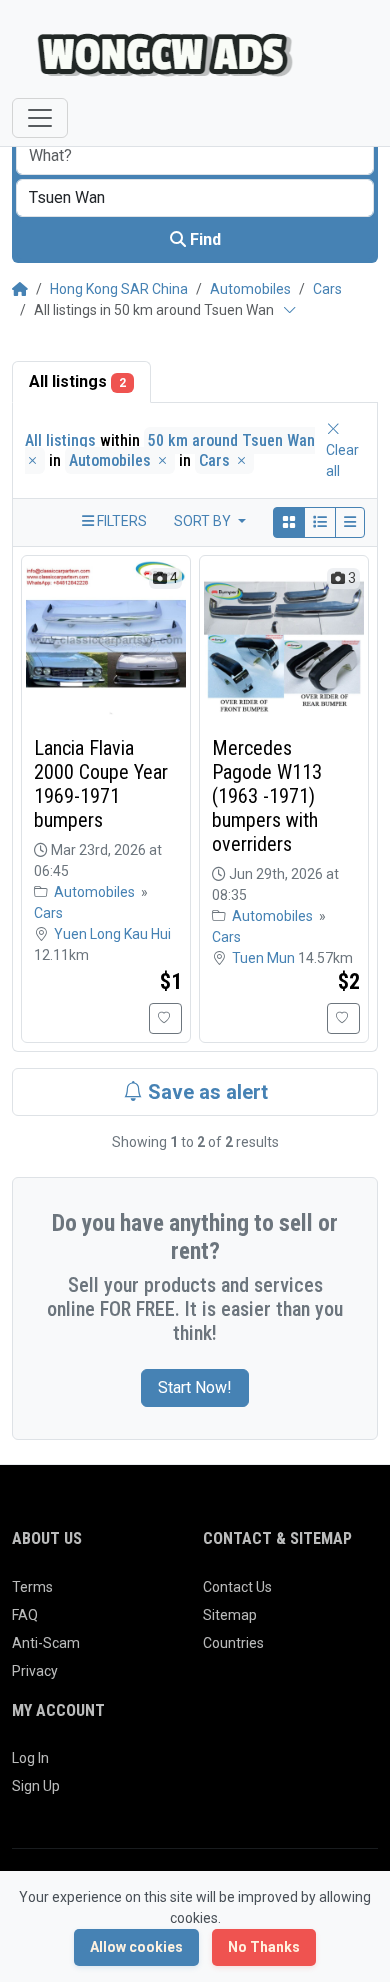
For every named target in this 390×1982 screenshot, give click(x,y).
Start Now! (195, 1387)
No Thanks (264, 1947)
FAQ (25, 1615)
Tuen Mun (265, 958)
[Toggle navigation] (40, 118)
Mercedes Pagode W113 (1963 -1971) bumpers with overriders (267, 796)
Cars (327, 289)
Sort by (204, 521)
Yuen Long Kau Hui (112, 934)
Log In (30, 1758)
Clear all (342, 460)
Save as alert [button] (205, 1092)
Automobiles (250, 289)
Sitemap (230, 1615)
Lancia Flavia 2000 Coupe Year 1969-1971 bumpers (101, 784)
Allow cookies (136, 1947)
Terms (32, 1587)
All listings (77, 381)
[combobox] (195, 198)
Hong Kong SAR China (119, 289)
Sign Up (36, 1786)
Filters (120, 521)
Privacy (35, 1671)
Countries (233, 1643)
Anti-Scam (46, 1643)
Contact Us (237, 1587)
